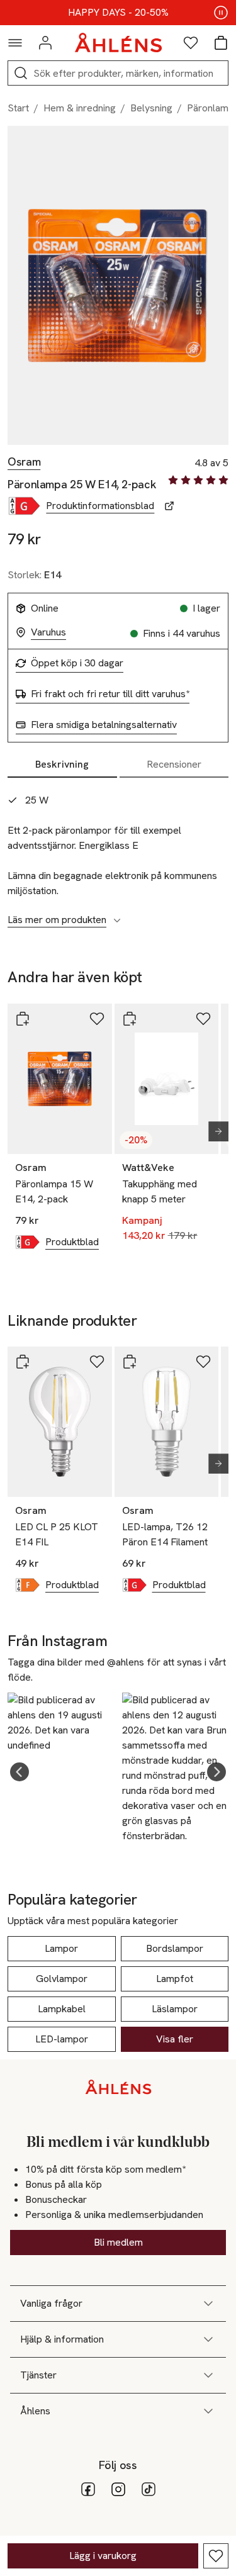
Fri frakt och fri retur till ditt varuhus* (110, 694)
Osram (24, 462)
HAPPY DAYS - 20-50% (118, 13)
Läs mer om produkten (57, 920)
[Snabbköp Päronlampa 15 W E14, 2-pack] (23, 1019)
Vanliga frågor (51, 2303)
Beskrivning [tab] (62, 764)
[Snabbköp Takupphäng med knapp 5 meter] (130, 1019)
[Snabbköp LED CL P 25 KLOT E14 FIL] (23, 1362)
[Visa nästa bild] (213, 1131)
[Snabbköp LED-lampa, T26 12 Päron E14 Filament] (130, 1362)
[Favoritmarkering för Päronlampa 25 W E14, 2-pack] (216, 2556)
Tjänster (38, 2375)
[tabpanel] (118, 853)
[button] (20, 1772)
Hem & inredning (80, 108)
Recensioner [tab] (174, 764)
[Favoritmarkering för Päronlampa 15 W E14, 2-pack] (97, 1019)
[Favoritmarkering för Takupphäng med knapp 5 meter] (203, 1019)
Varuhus (48, 632)
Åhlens (35, 2411)
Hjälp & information (62, 2339)
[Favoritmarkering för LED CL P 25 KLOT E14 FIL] (97, 1362)
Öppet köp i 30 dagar (77, 663)
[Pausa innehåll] (221, 13)
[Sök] (21, 73)
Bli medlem (118, 2242)
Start (18, 108)
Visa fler (175, 2039)
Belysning (151, 108)
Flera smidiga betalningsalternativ (104, 725)
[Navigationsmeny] (15, 43)
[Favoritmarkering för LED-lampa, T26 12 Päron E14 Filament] (203, 1362)
